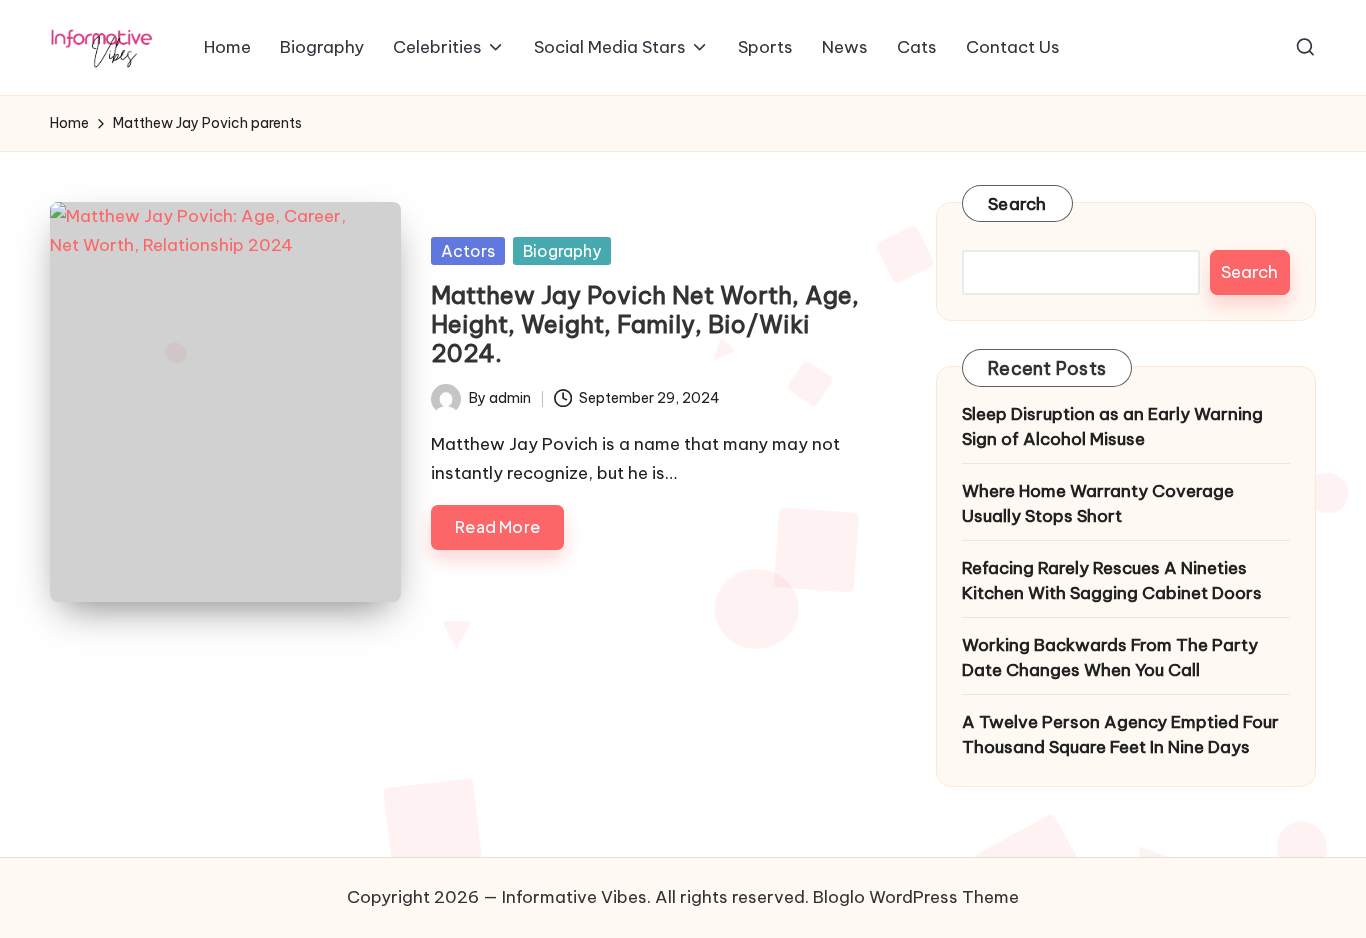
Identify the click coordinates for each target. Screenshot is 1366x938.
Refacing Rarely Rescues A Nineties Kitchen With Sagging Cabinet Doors (1112, 581)
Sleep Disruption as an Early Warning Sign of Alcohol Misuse (1112, 427)
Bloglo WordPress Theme (916, 897)
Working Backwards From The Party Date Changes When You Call (1110, 658)
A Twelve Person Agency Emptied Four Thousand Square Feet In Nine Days (1120, 735)
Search (1017, 204)
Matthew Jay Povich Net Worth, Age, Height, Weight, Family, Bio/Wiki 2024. (645, 324)
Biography (562, 251)
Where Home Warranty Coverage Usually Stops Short (1098, 504)
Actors (468, 251)
